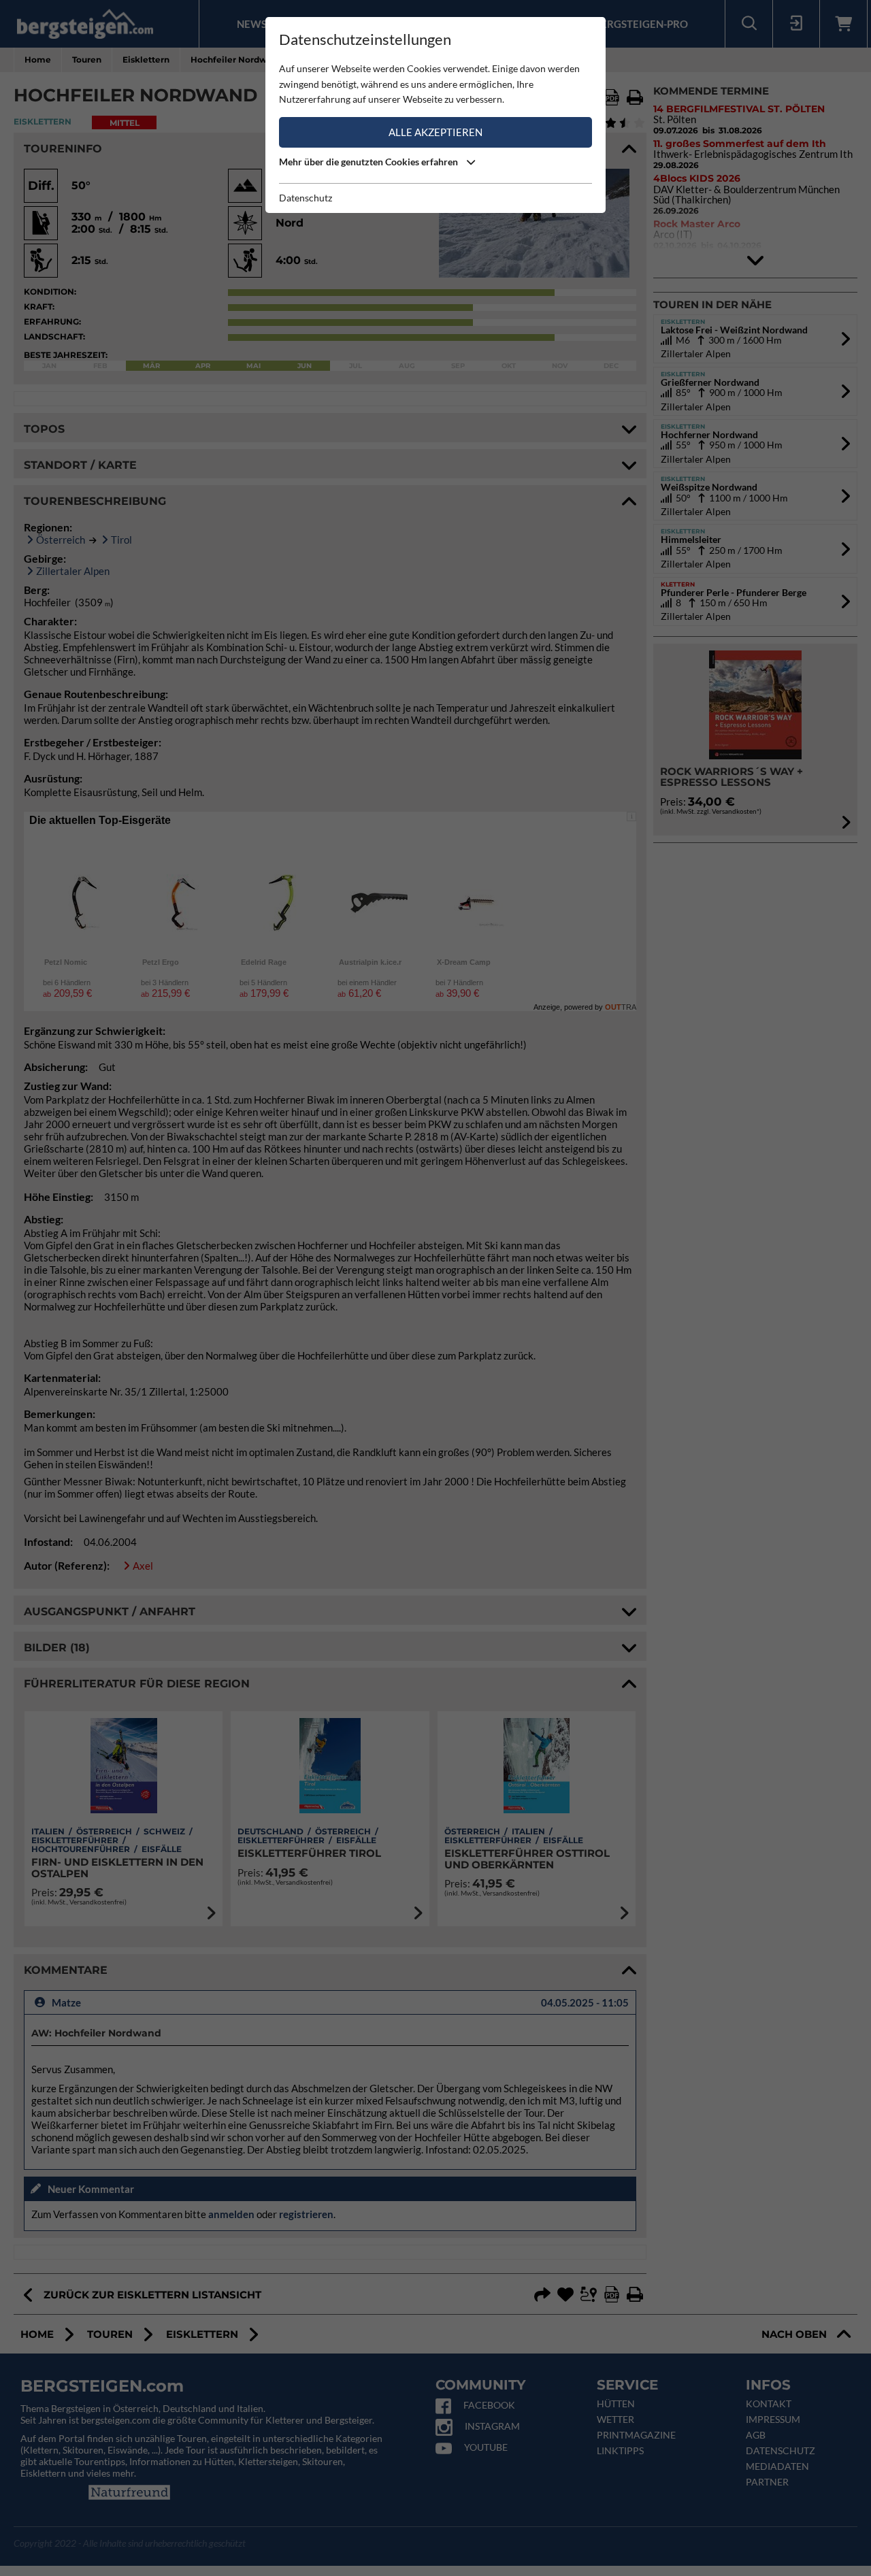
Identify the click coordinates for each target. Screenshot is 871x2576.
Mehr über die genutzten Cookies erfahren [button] (369, 162)
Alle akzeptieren (435, 132)
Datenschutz (306, 198)
